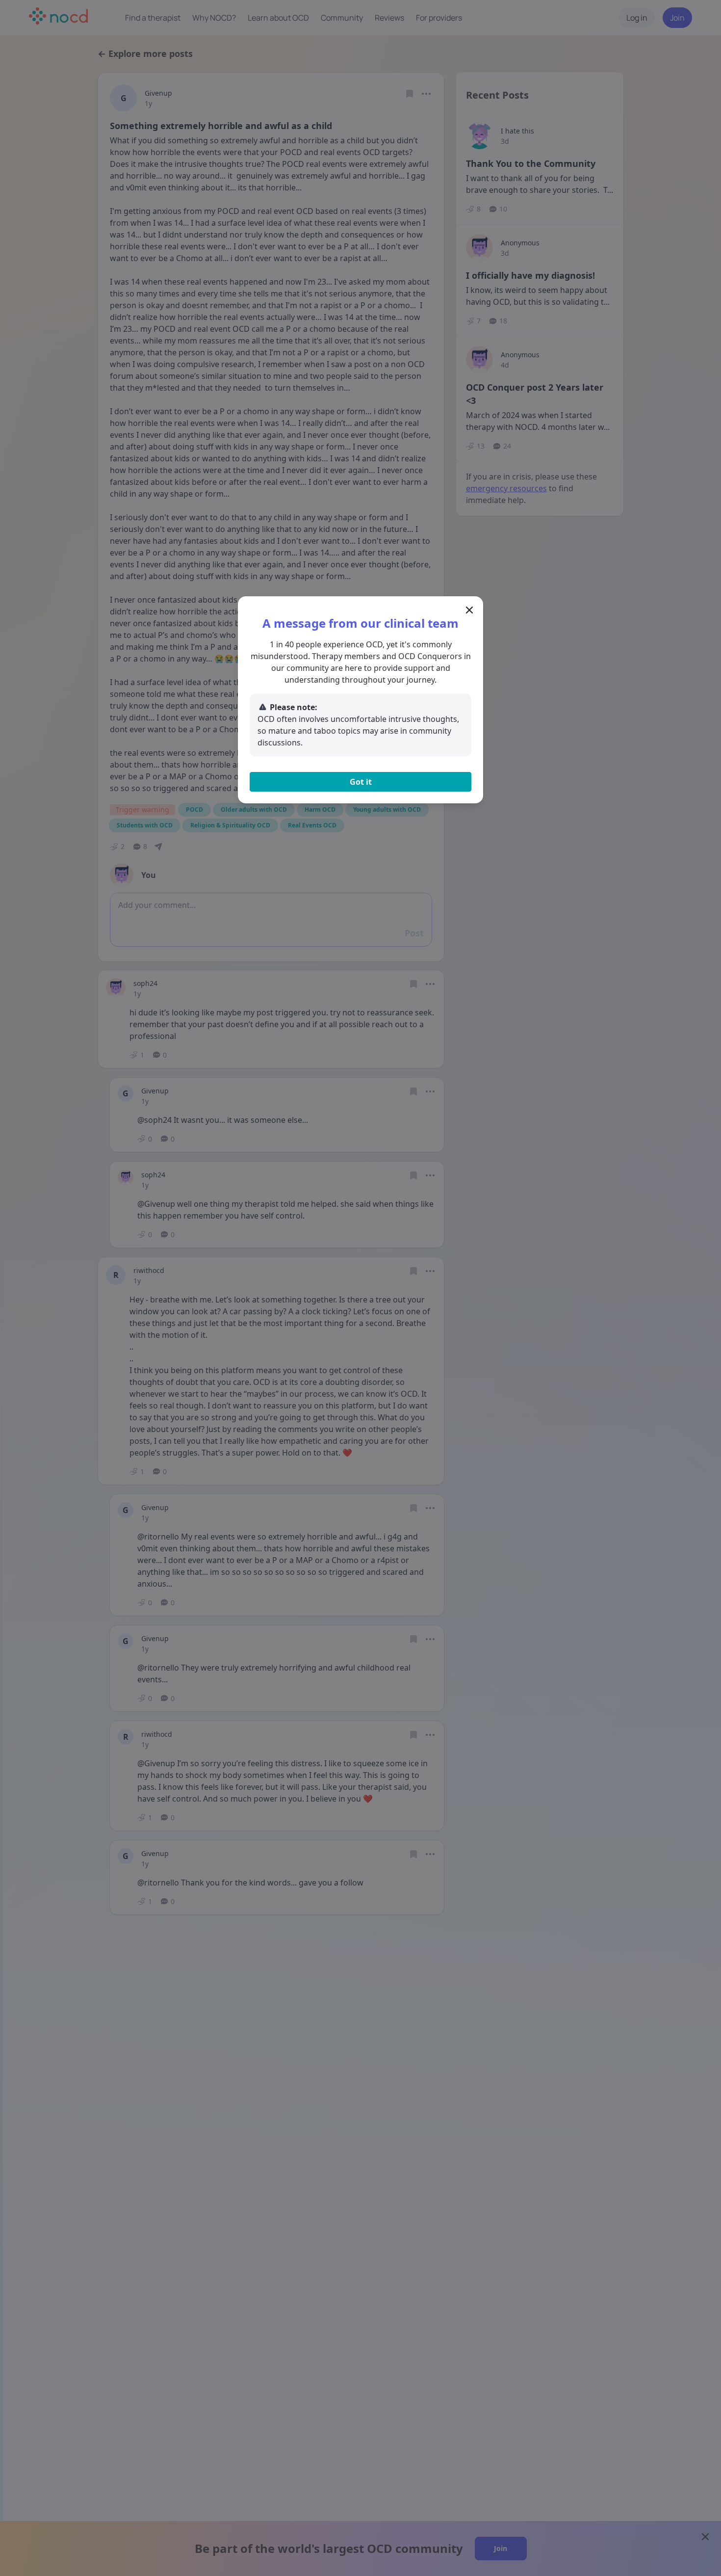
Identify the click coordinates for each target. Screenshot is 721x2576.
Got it (361, 782)
